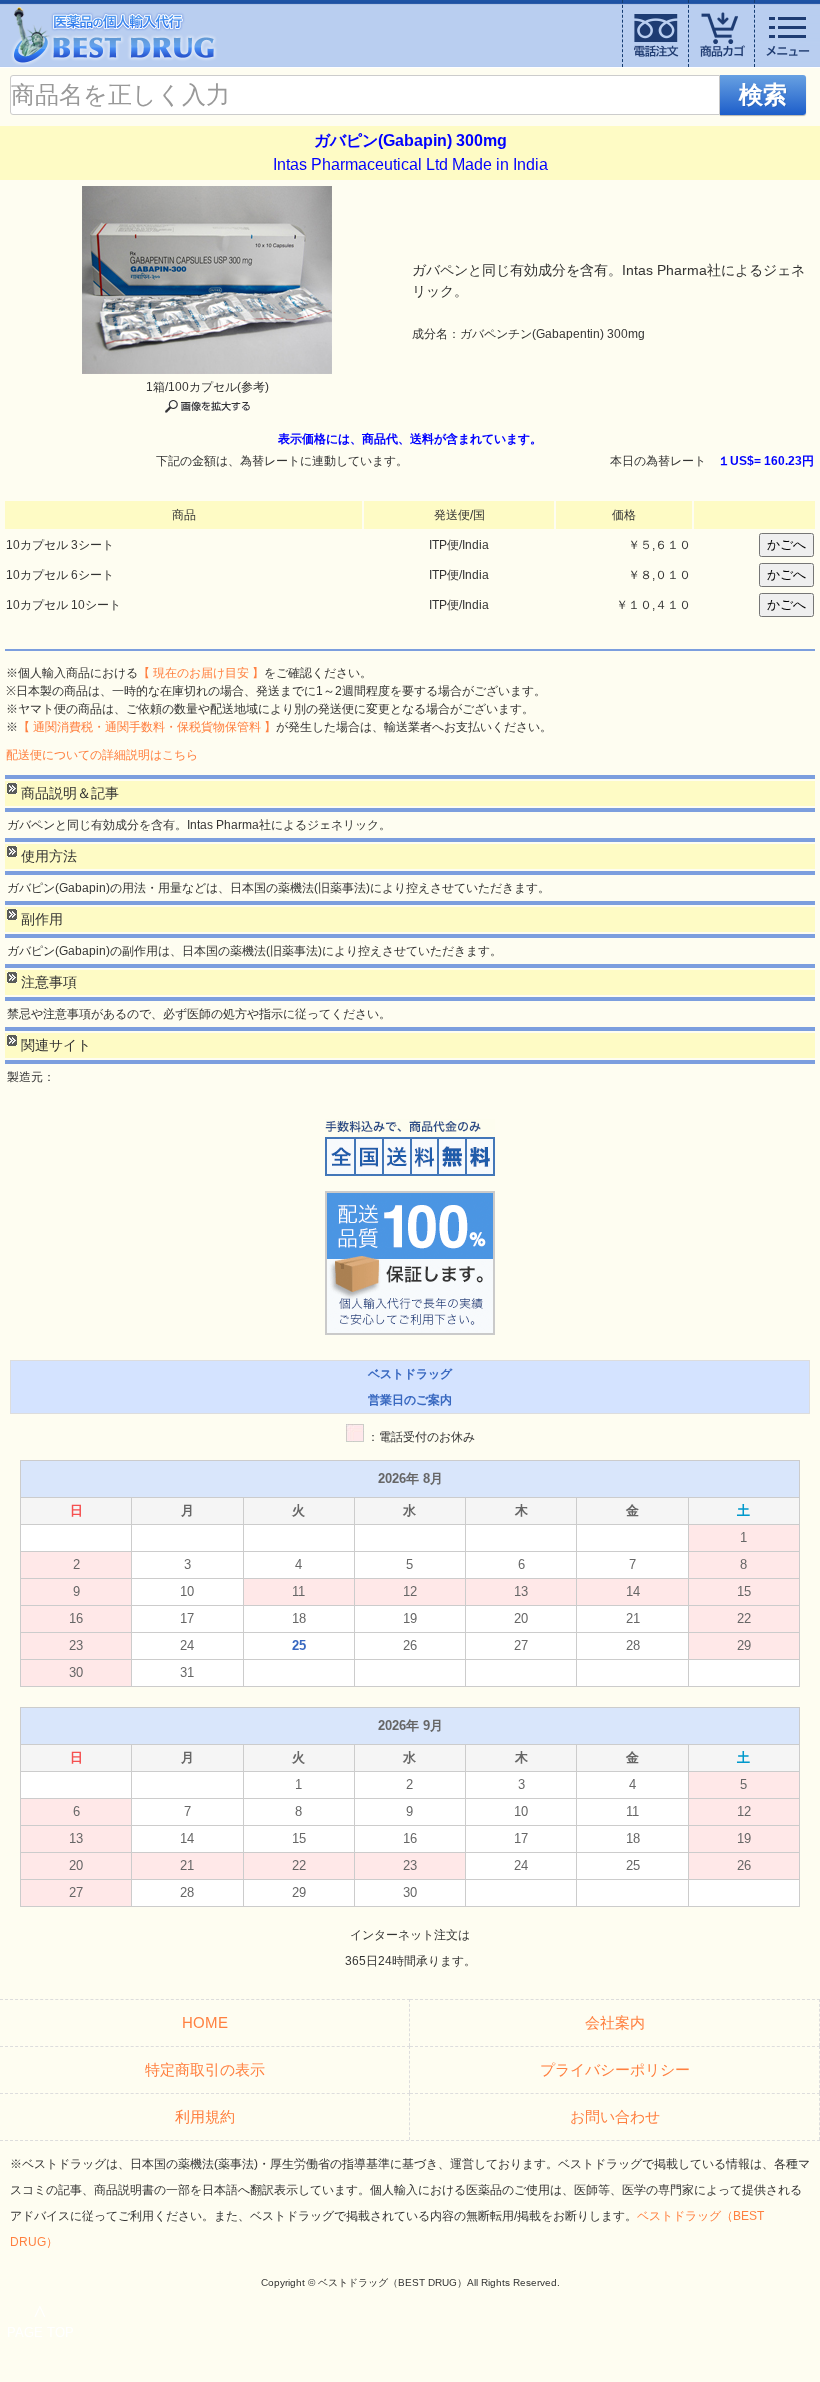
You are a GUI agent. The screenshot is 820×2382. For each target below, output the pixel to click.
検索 (763, 94)
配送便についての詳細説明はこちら (102, 755)
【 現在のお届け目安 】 (201, 673)
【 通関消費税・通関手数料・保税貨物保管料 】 (147, 727)
